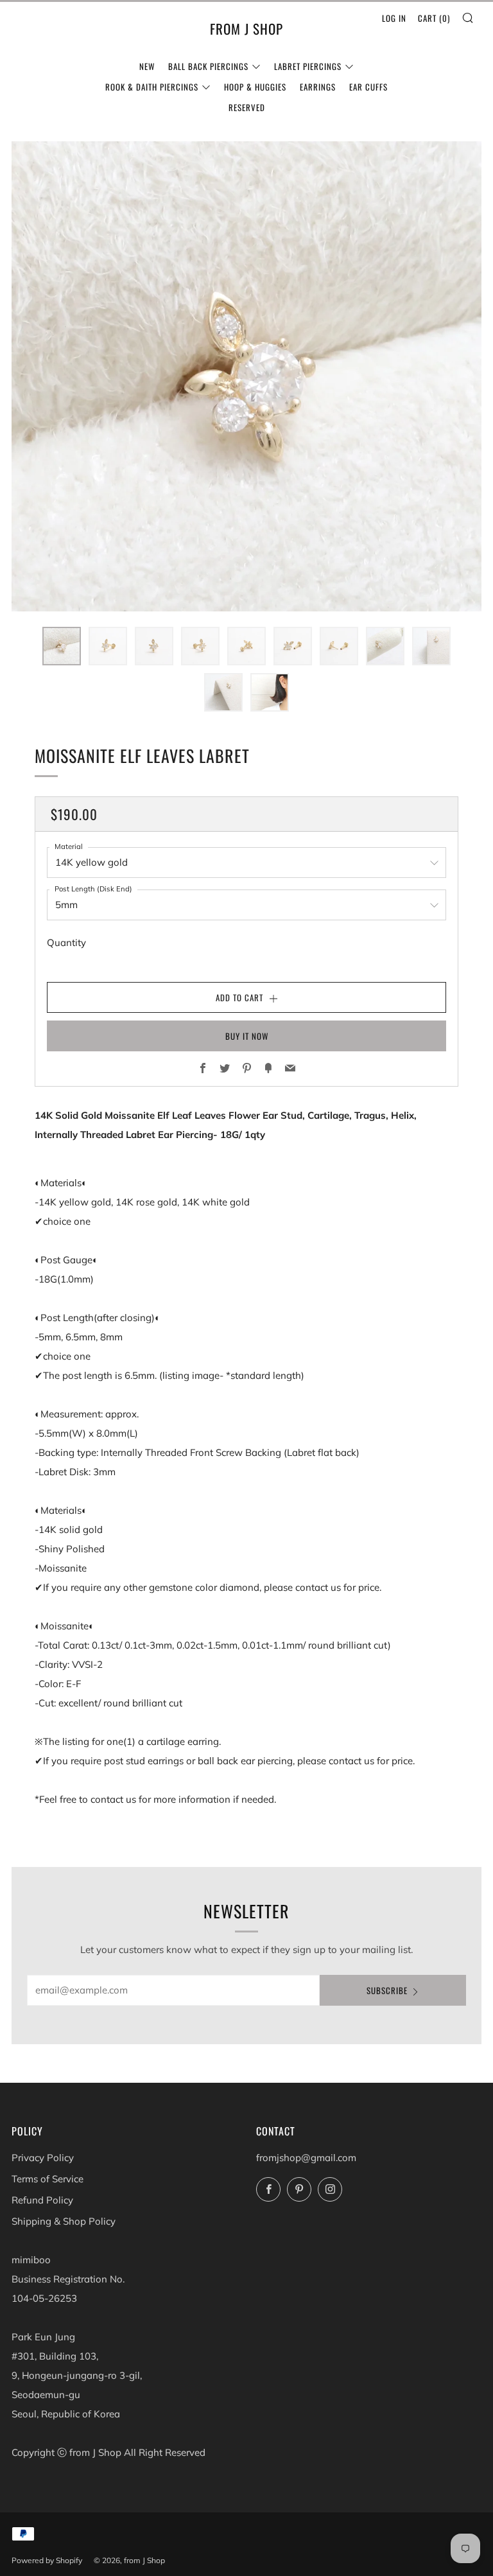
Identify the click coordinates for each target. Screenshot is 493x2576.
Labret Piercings (308, 66)
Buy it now (247, 1036)
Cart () (434, 18)
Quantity (66, 942)
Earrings (318, 87)
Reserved (247, 107)
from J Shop (246, 29)
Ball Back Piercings (208, 66)
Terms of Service (48, 2179)
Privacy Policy (43, 2158)
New (147, 66)
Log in (394, 18)
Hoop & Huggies (255, 87)
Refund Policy (42, 2200)
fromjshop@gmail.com (306, 2158)
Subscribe (387, 1990)
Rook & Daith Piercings (152, 87)
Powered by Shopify (47, 2560)
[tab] (62, 646)
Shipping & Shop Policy (64, 2221)
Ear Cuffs (368, 87)
